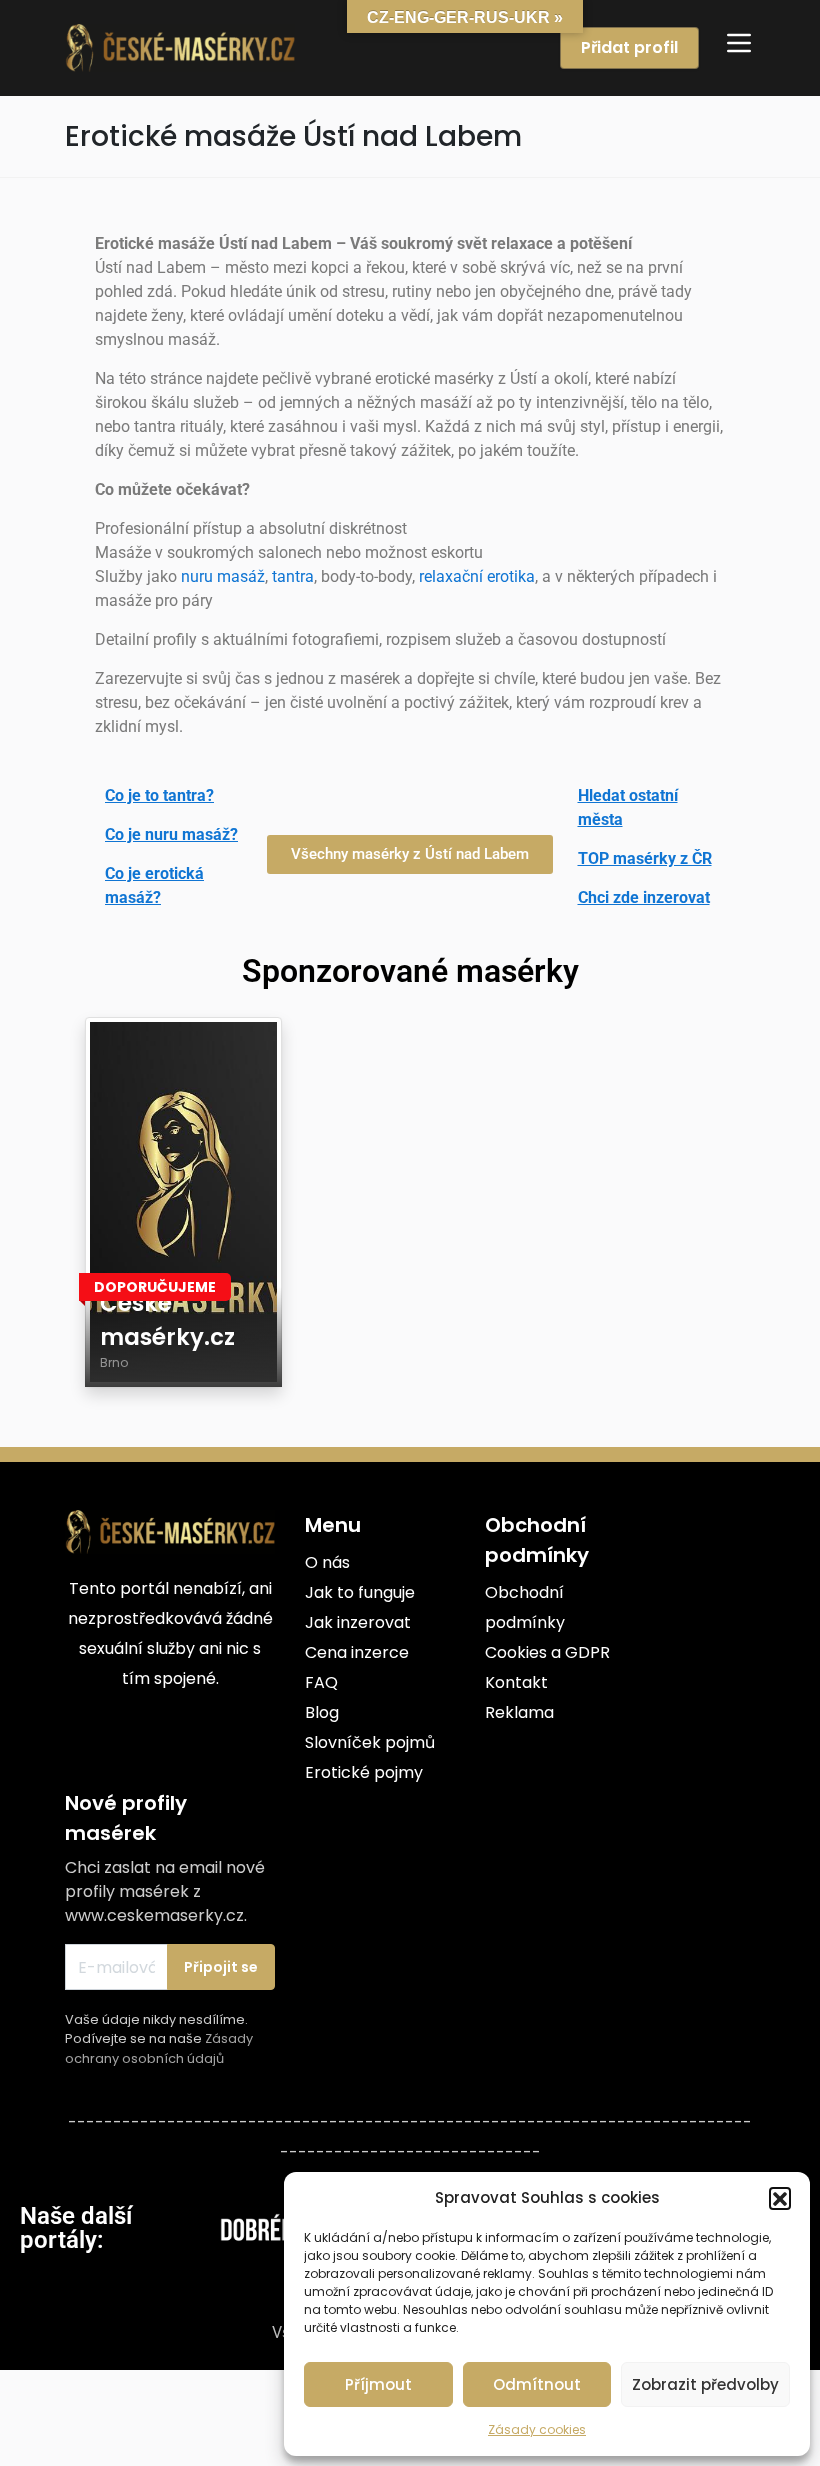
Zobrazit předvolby (705, 2384)
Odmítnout (537, 2384)
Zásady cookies (537, 2429)
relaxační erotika (477, 576)
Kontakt (516, 1682)
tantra (293, 576)
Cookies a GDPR (547, 1652)
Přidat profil (629, 47)
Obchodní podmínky (525, 1607)
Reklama (519, 1712)
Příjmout (378, 2384)
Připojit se (221, 1967)
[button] (780, 2198)
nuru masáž (223, 576)
